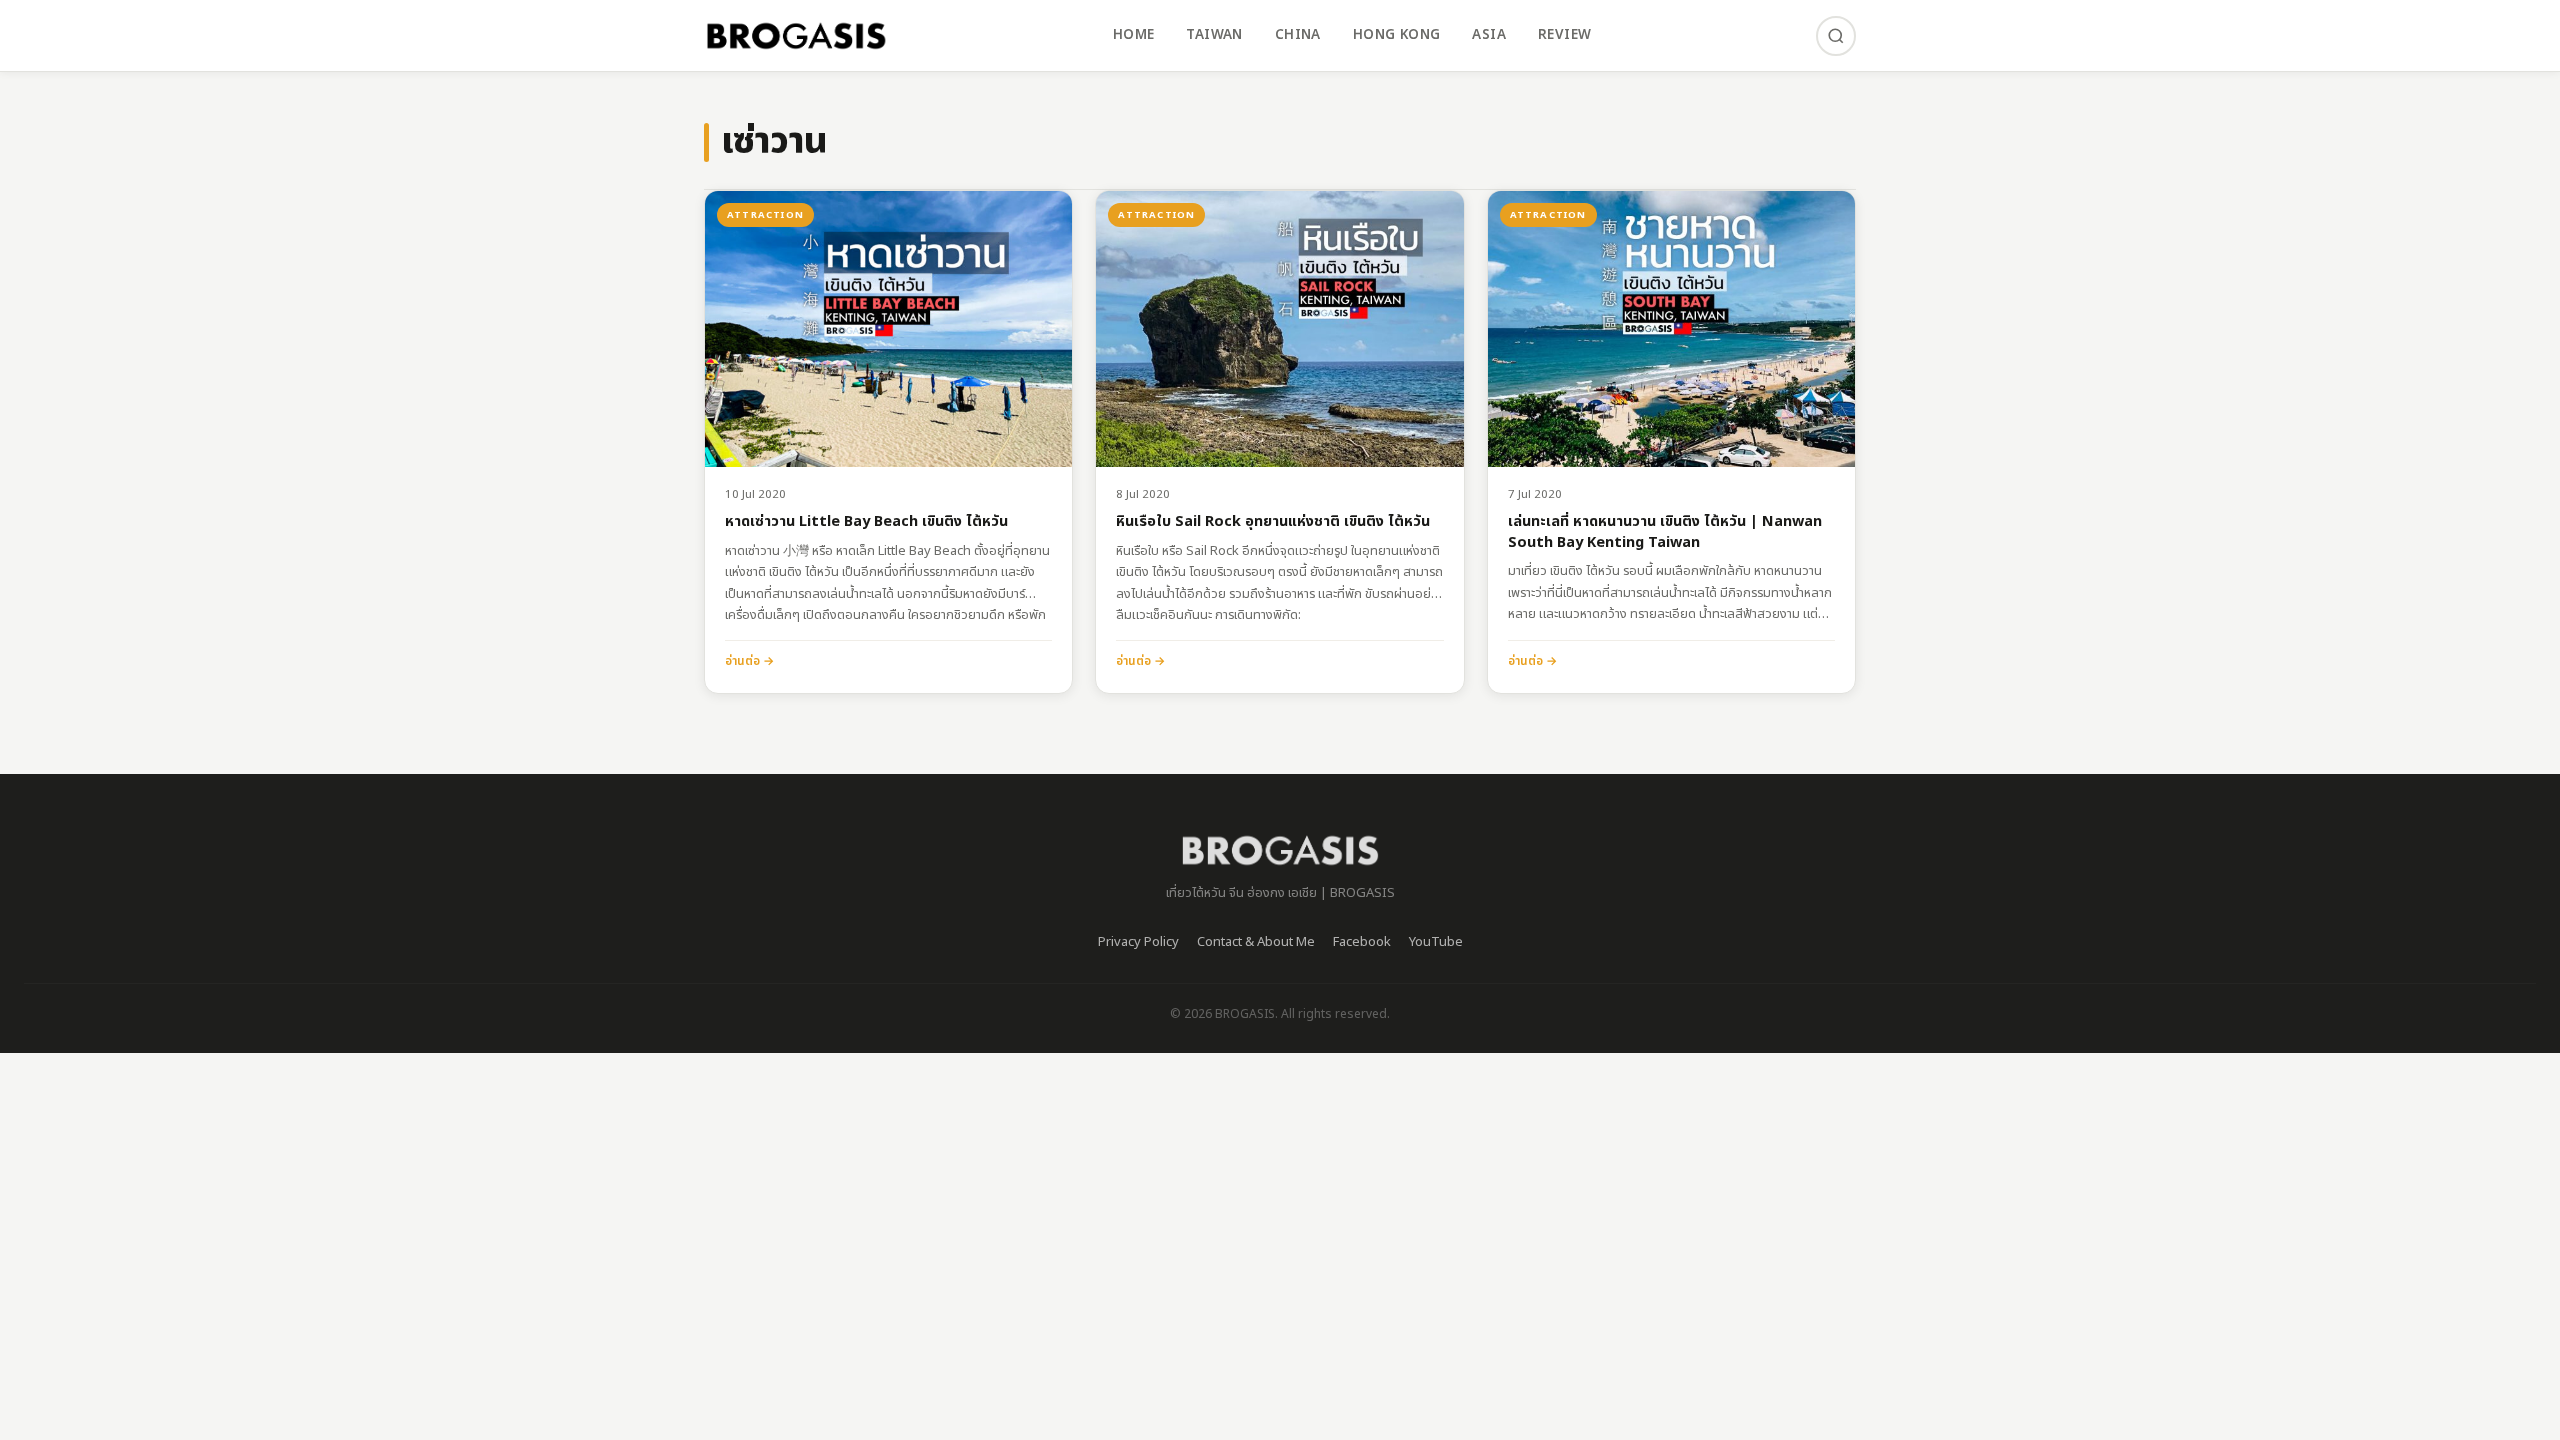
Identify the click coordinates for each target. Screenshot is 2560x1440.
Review (1564, 35)
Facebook (1362, 942)
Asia (1489, 35)
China (1298, 35)
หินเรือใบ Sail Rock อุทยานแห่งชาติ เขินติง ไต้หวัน (1273, 522)
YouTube (1436, 942)
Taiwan (1214, 35)
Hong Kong (1397, 35)
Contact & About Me (1256, 942)
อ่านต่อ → (749, 661)
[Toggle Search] (1836, 36)
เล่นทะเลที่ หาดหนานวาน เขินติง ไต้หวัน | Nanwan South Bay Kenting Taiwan (1665, 532)
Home (1134, 35)
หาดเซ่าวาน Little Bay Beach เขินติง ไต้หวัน (866, 522)
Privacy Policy (1138, 942)
